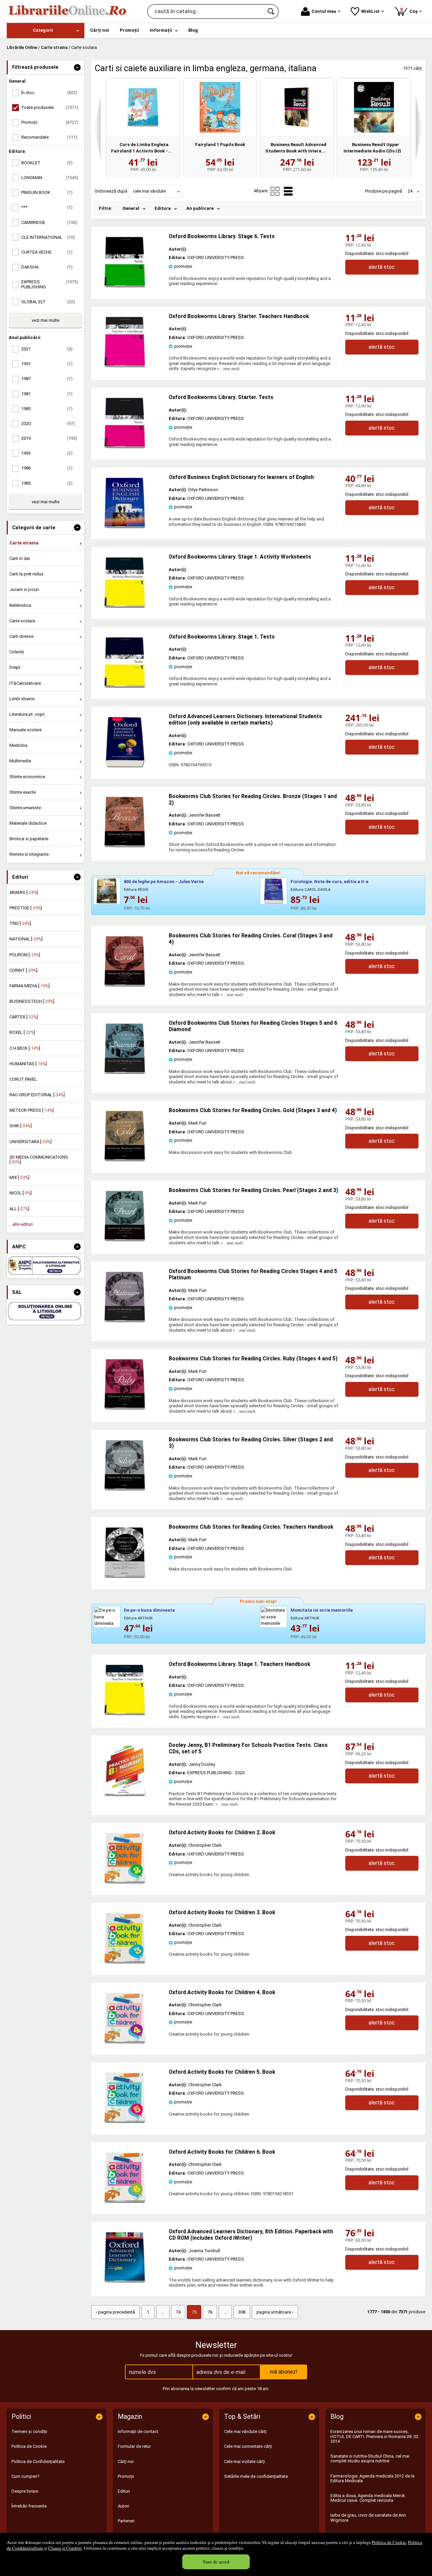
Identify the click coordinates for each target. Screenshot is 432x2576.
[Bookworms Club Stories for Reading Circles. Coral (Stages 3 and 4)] (125, 985)
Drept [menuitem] (15, 667)
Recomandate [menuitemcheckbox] (49, 137)
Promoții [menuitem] (129, 30)
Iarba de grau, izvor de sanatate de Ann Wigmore (368, 2517)
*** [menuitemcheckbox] (47, 207)
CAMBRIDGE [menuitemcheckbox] (49, 222)
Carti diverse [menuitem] (21, 636)
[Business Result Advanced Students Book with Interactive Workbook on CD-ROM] (297, 107)
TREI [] (20, 923)
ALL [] (19, 1209)
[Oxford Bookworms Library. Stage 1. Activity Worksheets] (125, 606)
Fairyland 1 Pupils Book (220, 145)
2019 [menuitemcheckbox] (49, 438)
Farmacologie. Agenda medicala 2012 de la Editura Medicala (372, 2478)
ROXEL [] (22, 1032)
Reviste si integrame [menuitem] (29, 854)
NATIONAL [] (26, 939)
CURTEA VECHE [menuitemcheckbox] (47, 252)
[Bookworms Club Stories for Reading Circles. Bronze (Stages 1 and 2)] (125, 846)
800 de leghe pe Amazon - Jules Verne (164, 882)
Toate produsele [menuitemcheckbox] (50, 107)
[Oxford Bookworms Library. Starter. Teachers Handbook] (125, 366)
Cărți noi (126, 2461)
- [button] (77, 67)
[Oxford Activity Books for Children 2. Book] (125, 1882)
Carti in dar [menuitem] (20, 558)
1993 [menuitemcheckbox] (47, 453)
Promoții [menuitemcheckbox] (50, 122)
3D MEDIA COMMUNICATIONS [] (39, 1159)
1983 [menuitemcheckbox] (47, 409)
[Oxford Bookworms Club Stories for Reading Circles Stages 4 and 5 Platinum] (125, 1321)
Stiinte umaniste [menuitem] (25, 808)
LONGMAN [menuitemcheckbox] (50, 178)
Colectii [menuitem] (17, 652)
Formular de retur (134, 2446)
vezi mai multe (46, 320)
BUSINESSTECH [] (32, 1001)
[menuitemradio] (275, 191)
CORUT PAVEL (23, 1079)
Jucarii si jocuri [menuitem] (24, 589)
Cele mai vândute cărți (245, 2431)
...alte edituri (21, 1224)
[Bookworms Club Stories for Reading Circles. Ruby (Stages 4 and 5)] (125, 1408)
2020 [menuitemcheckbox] (48, 423)
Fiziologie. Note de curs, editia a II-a (330, 882)
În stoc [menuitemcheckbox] (49, 93)
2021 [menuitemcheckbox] (47, 349)
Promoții (126, 2476)
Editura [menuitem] (163, 208)
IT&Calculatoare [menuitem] (25, 683)
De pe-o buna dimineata (149, 1610)
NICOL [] (21, 1193)
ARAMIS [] (24, 892)
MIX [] (19, 1177)
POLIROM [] (25, 955)
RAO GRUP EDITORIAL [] (37, 1095)
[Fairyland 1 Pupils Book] (220, 107)
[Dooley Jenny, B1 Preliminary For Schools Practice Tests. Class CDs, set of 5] (125, 1795)
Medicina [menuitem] (18, 745)
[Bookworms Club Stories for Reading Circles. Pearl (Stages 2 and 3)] (125, 1240)
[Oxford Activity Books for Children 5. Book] (125, 2121)
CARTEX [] (24, 1017)
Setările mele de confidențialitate (256, 2476)
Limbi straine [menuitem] (22, 699)
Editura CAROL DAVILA (310, 890)
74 (178, 2312)
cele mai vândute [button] (149, 191)
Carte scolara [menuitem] (22, 621)
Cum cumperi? (25, 2476)
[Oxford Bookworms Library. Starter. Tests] (125, 447)
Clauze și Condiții (65, 2548)
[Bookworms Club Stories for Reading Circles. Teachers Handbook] (125, 1576)
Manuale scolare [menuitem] (25, 730)
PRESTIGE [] (26, 908)
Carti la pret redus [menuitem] (26, 574)
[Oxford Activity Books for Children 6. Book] (125, 2201)
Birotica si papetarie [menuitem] (29, 839)
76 (210, 2312)
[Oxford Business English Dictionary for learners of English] (125, 527)
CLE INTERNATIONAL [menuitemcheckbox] (48, 237)
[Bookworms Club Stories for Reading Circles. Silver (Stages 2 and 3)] (125, 1489)
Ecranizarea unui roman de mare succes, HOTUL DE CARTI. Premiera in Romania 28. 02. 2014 (375, 2436)
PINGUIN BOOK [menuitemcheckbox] (47, 192)
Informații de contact (138, 2431)
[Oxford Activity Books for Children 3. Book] (125, 1962)
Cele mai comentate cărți (248, 2446)
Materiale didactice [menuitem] (28, 823)
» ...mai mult (228, 369)
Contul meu (324, 11)
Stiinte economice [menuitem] (27, 777)
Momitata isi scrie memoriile (322, 1610)
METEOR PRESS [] (32, 1110)
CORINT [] (23, 970)
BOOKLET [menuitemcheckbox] (47, 163)
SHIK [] (21, 1126)
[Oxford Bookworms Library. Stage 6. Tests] (125, 286)
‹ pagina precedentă (115, 2312)
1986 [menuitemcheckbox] (47, 468)
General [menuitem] (131, 208)
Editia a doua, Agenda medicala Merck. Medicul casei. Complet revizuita (368, 2498)
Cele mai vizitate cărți (245, 2461)
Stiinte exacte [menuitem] (23, 792)
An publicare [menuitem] (200, 208)
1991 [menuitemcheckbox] (47, 364)
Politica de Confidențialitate (38, 2461)
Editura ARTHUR (138, 1618)
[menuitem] (46, 31)
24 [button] (410, 191)
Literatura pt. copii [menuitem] (27, 714)
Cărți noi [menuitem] (100, 30)
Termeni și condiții (29, 2431)
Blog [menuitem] (193, 30)
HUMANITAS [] (28, 1064)
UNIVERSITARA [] (31, 1142)
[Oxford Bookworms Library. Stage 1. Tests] (125, 686)
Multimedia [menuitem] (20, 761)
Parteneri (126, 2521)
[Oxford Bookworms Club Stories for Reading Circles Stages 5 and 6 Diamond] (125, 1072)
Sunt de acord (216, 2562)
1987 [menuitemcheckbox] (47, 379)
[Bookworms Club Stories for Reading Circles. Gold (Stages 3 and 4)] (125, 1160)
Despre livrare (25, 2491)
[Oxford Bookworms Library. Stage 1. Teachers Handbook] (125, 1714)
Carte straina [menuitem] (24, 543)
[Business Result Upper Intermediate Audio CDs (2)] (374, 107)
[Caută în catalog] (271, 11)
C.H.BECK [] (25, 1048)
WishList (370, 11)
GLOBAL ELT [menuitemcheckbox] (48, 302)
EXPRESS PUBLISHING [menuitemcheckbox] (50, 284)
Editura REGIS (136, 890)
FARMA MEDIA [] (30, 986)
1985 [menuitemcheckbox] (47, 483)
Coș (410, 10)
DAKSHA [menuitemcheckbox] (47, 267)
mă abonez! (284, 2372)
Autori (124, 2506)
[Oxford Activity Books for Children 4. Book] (125, 2042)
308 (242, 2312)
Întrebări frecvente (29, 2506)
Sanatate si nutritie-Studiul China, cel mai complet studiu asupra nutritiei (370, 2458)
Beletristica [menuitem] (20, 605)
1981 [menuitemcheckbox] (47, 394)
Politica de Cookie (389, 2542)
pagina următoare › (275, 2312)
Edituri (124, 2491)
